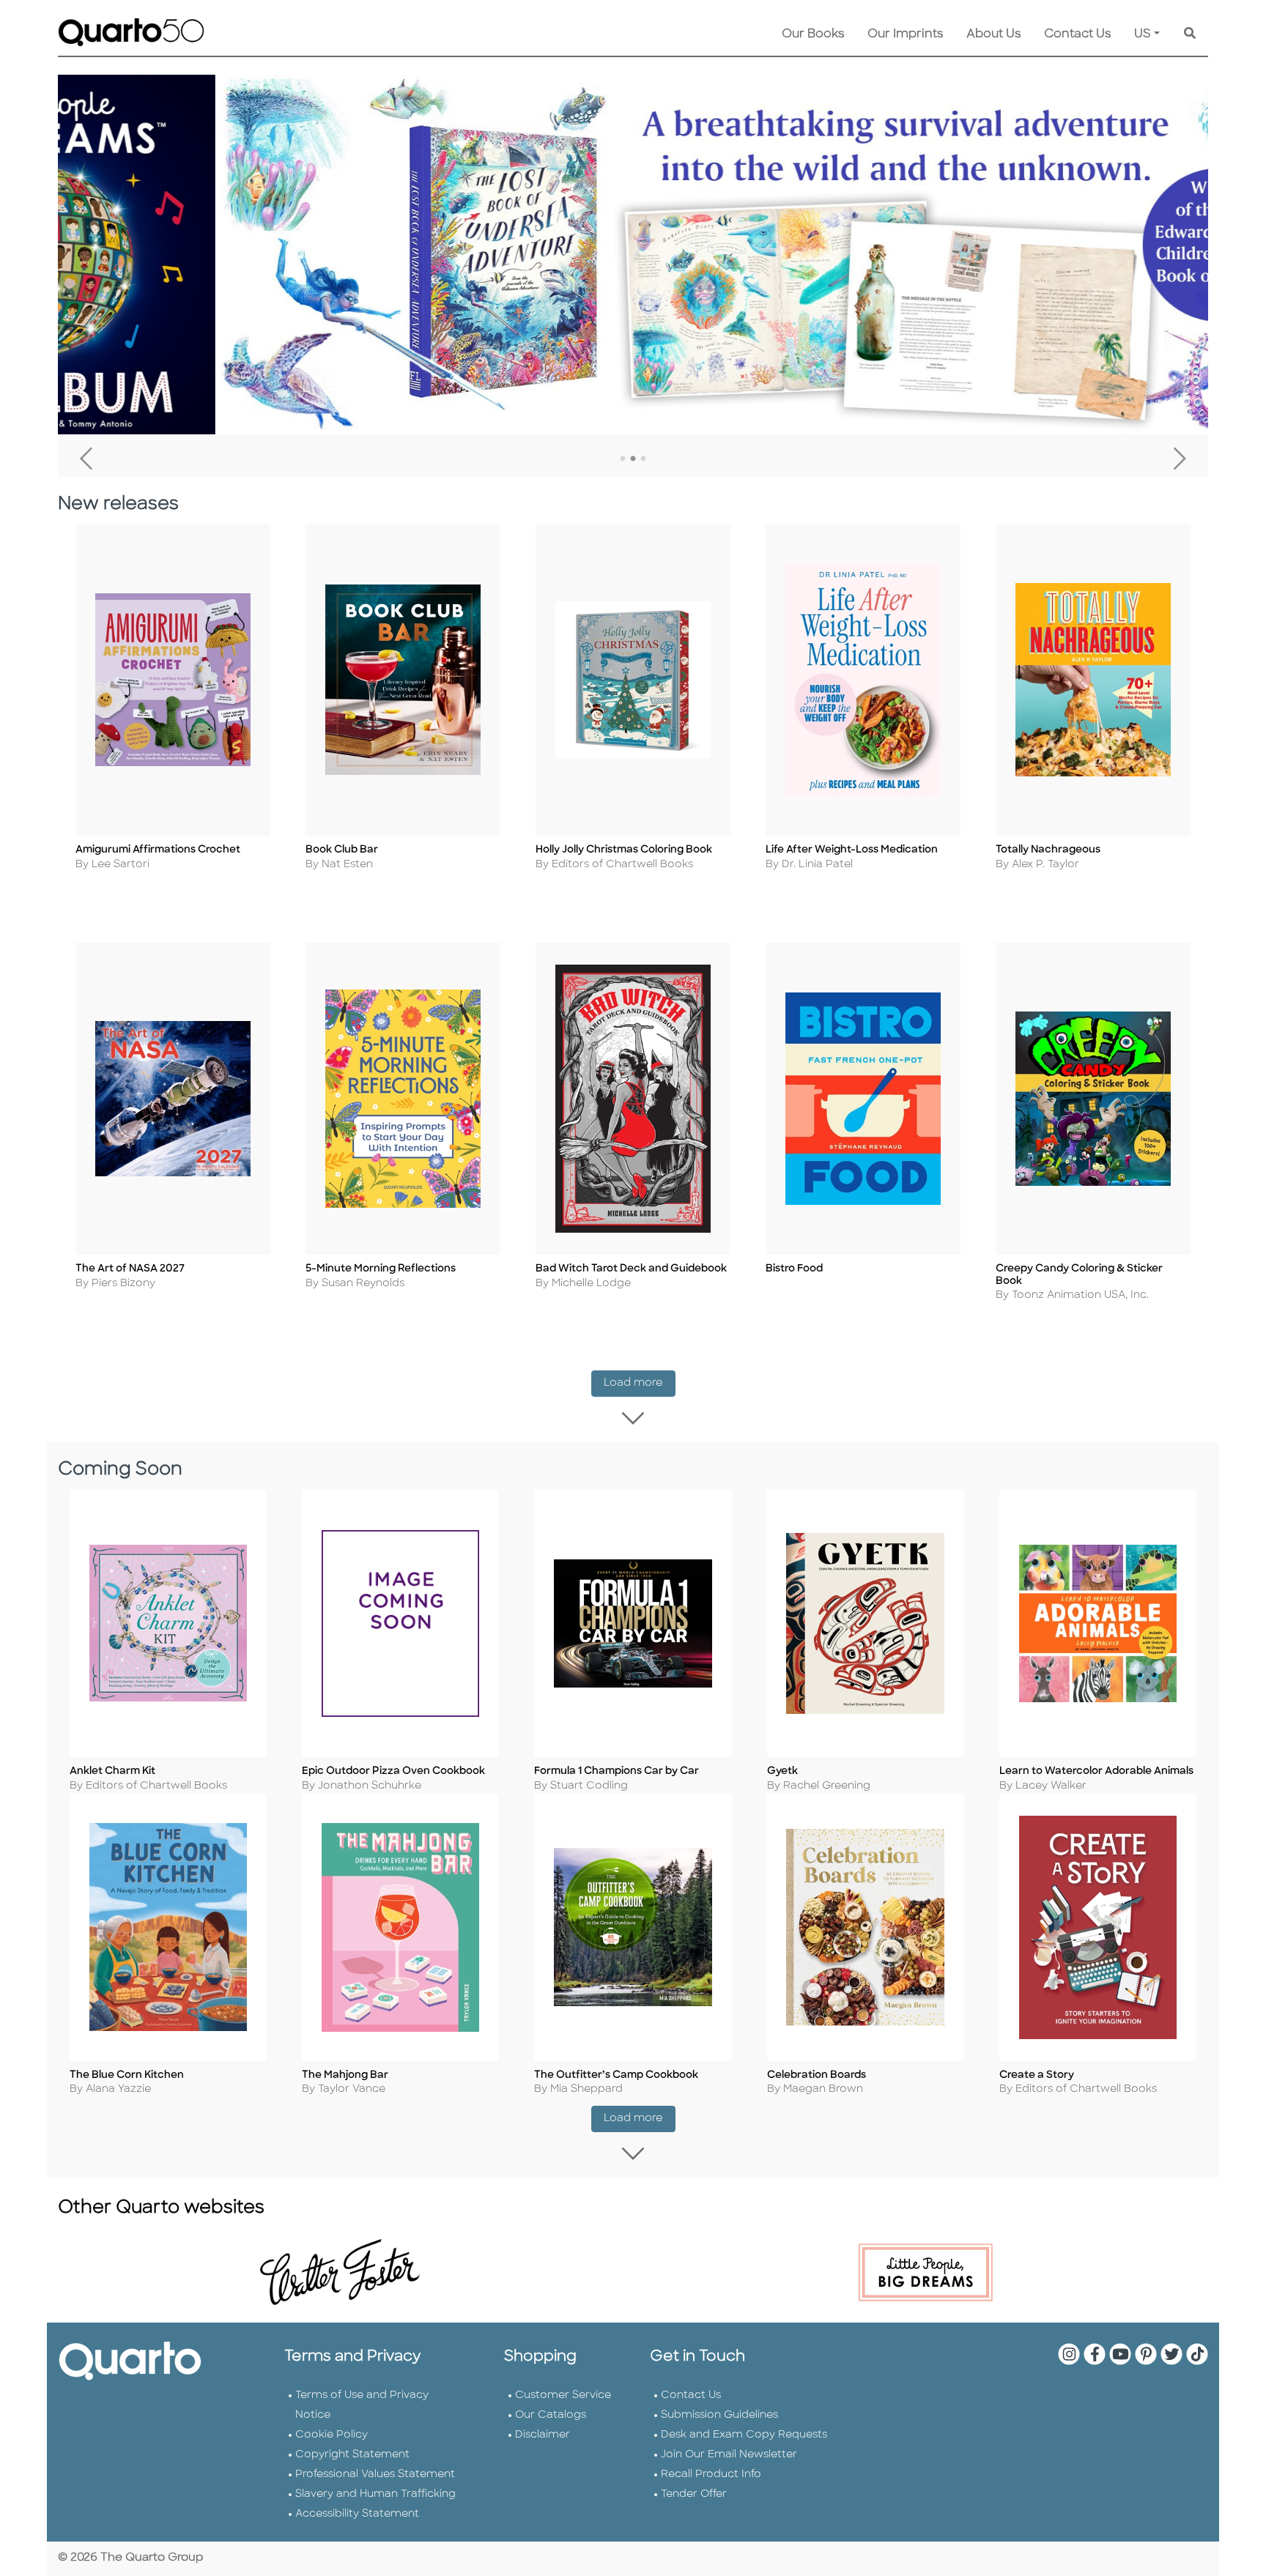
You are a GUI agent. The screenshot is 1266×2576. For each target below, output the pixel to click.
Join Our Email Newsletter (729, 2455)
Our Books (813, 34)
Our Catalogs (551, 2415)
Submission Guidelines (719, 2415)
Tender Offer (694, 2494)
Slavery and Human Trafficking (375, 2494)
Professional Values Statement (375, 2475)
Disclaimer (543, 2435)
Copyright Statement (352, 2455)
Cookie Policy (332, 2435)
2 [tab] (633, 459)
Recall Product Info (711, 2475)
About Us (993, 34)
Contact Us (1077, 34)
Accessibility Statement (357, 2514)
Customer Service (563, 2395)
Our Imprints (905, 34)
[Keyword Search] (1190, 34)
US (1143, 34)
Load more (640, 1383)
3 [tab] (643, 459)
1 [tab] (623, 459)
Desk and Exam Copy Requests (744, 2435)
